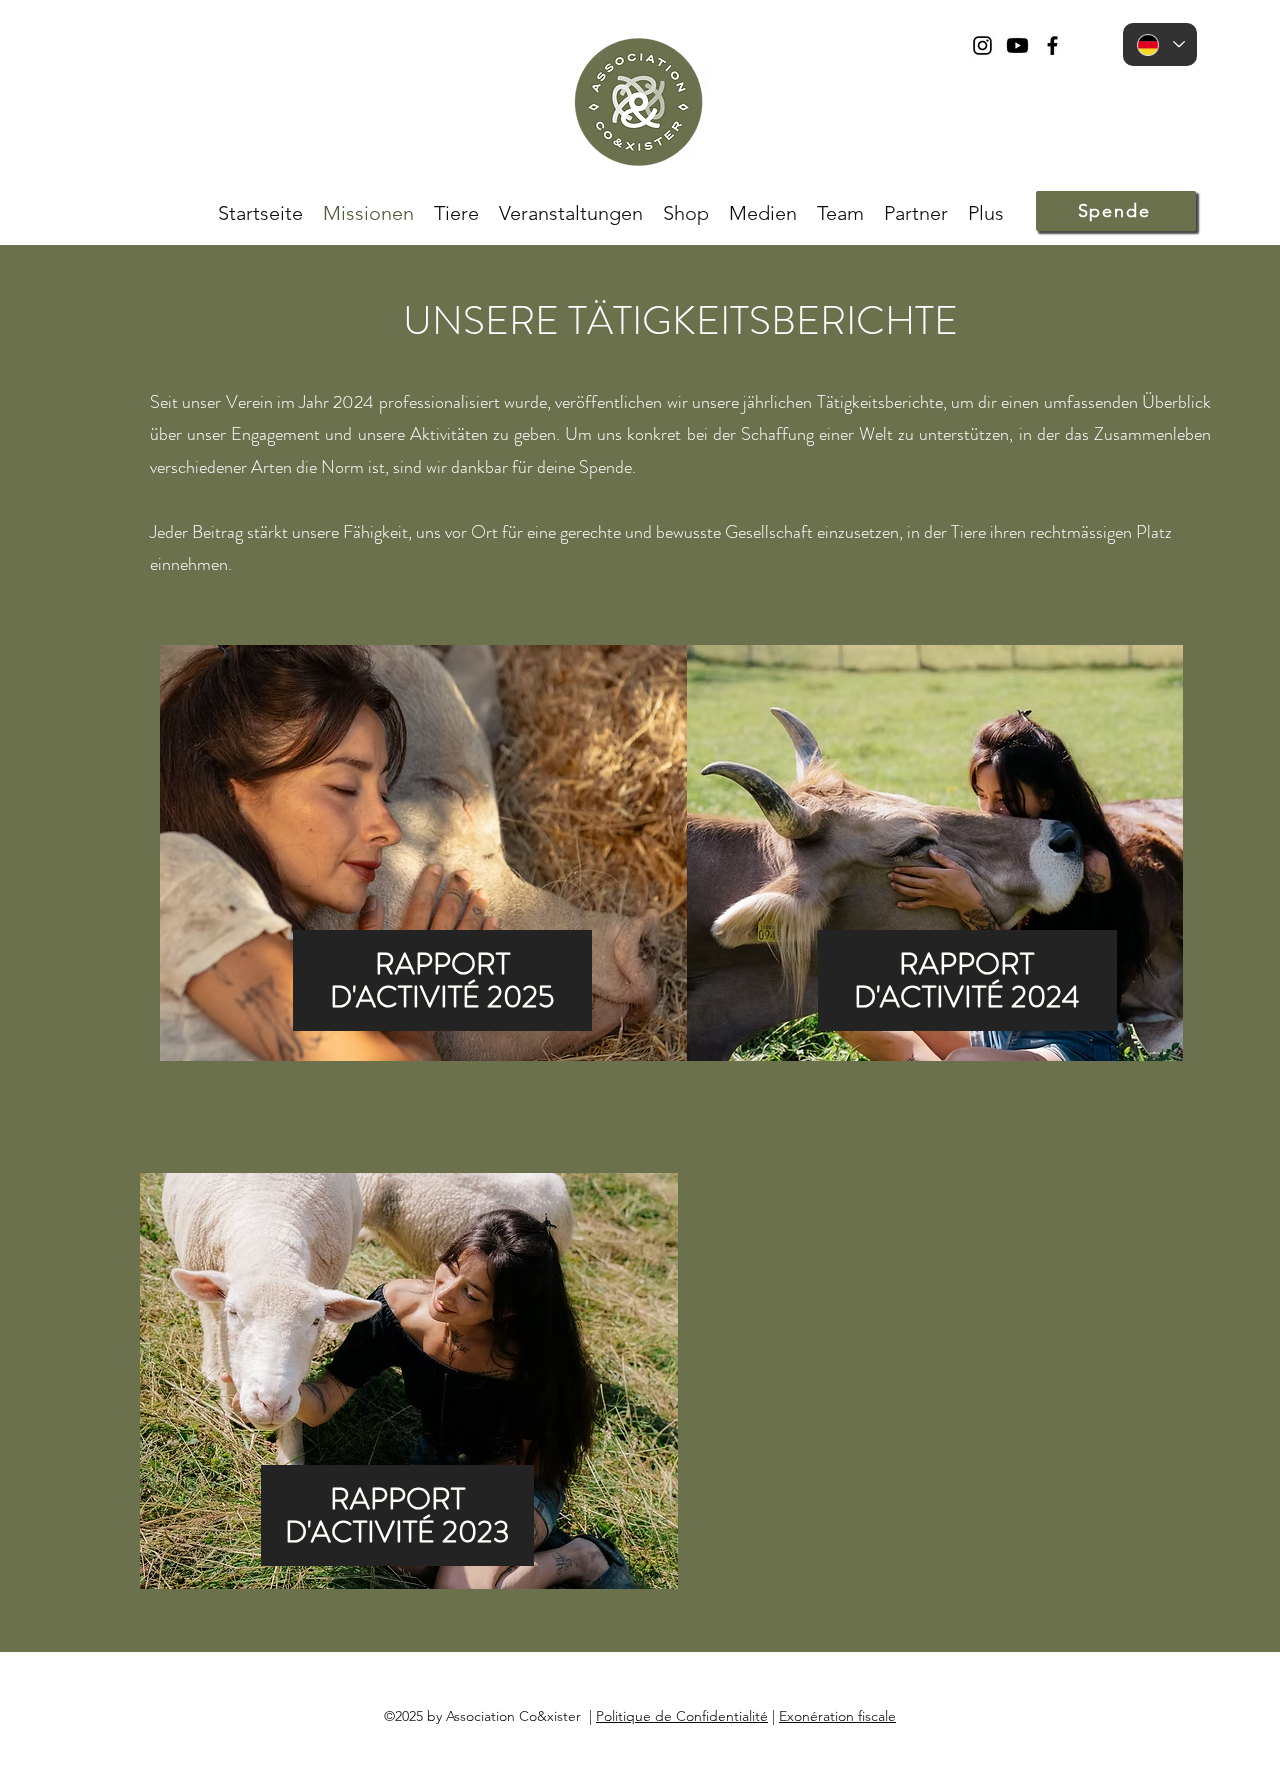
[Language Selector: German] (1160, 44)
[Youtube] (1017, 45)
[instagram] (982, 45)
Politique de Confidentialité (682, 1716)
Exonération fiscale (837, 1716)
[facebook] (1052, 45)
